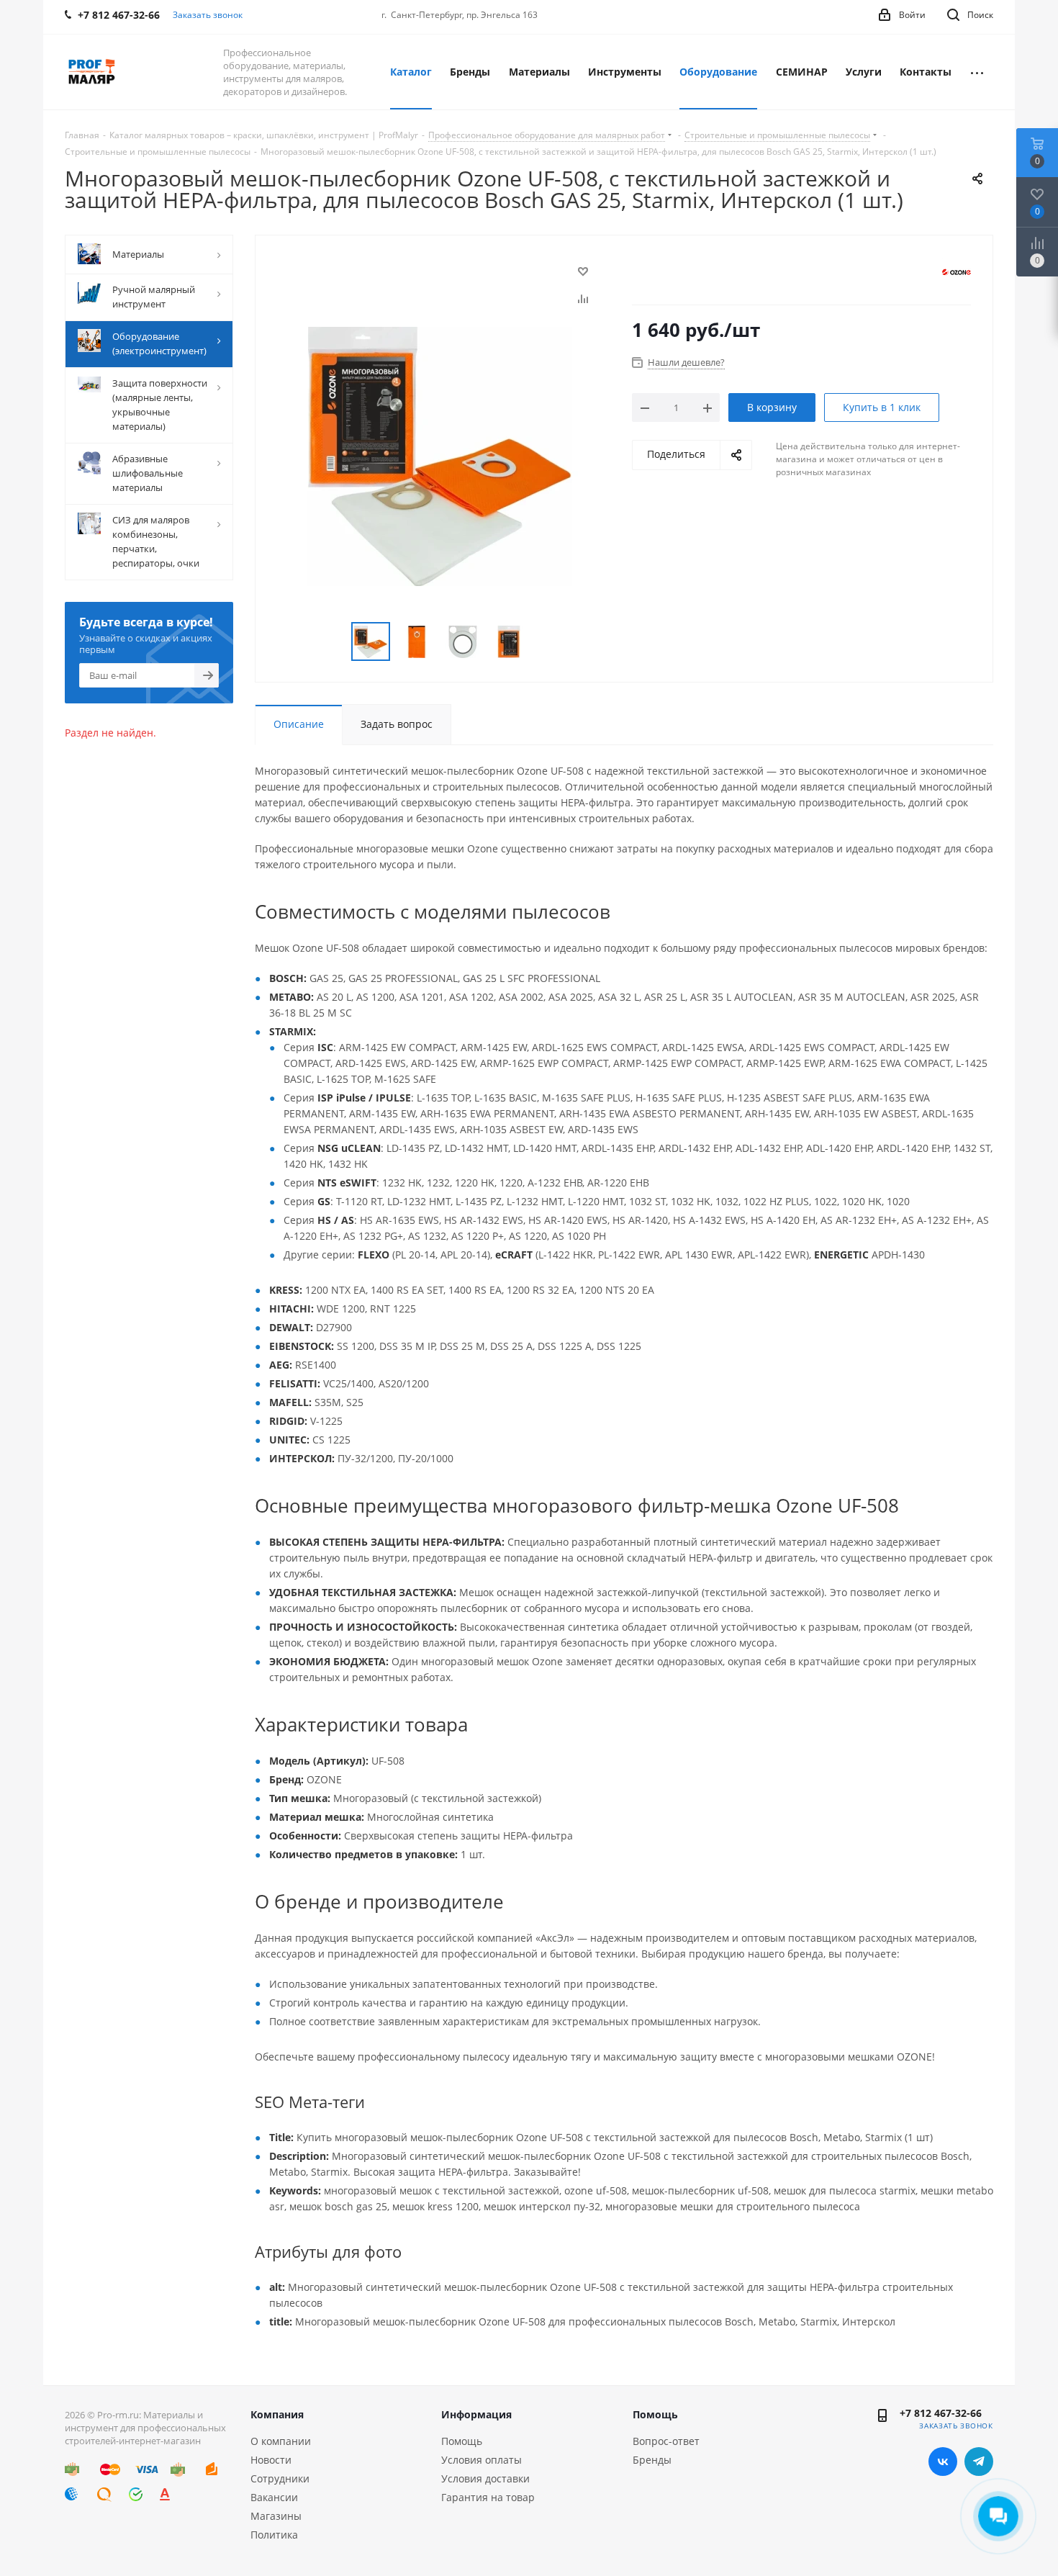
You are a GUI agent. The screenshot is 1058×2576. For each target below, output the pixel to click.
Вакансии (274, 2497)
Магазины (276, 2516)
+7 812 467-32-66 (941, 2413)
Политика (274, 2535)
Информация (476, 2414)
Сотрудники (280, 2478)
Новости (271, 2460)
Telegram (979, 2462)
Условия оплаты (481, 2460)
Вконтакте (943, 2462)
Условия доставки (485, 2478)
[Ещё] (977, 72)
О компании (281, 2441)
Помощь (462, 2441)
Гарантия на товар (488, 2497)
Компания (277, 2414)
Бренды (652, 2460)
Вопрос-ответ (666, 2441)
